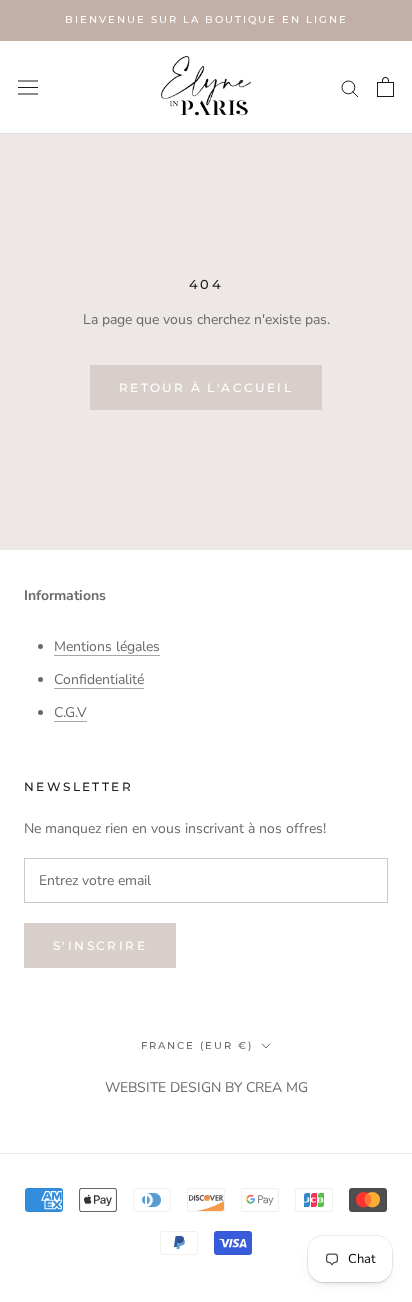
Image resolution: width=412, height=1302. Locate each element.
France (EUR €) (197, 1045)
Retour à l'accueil (206, 387)
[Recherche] (350, 87)
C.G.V (70, 712)
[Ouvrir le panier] (385, 87)
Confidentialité (99, 679)
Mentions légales (107, 646)
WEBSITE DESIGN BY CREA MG (206, 1087)
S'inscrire (100, 945)
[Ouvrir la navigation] (28, 86)
